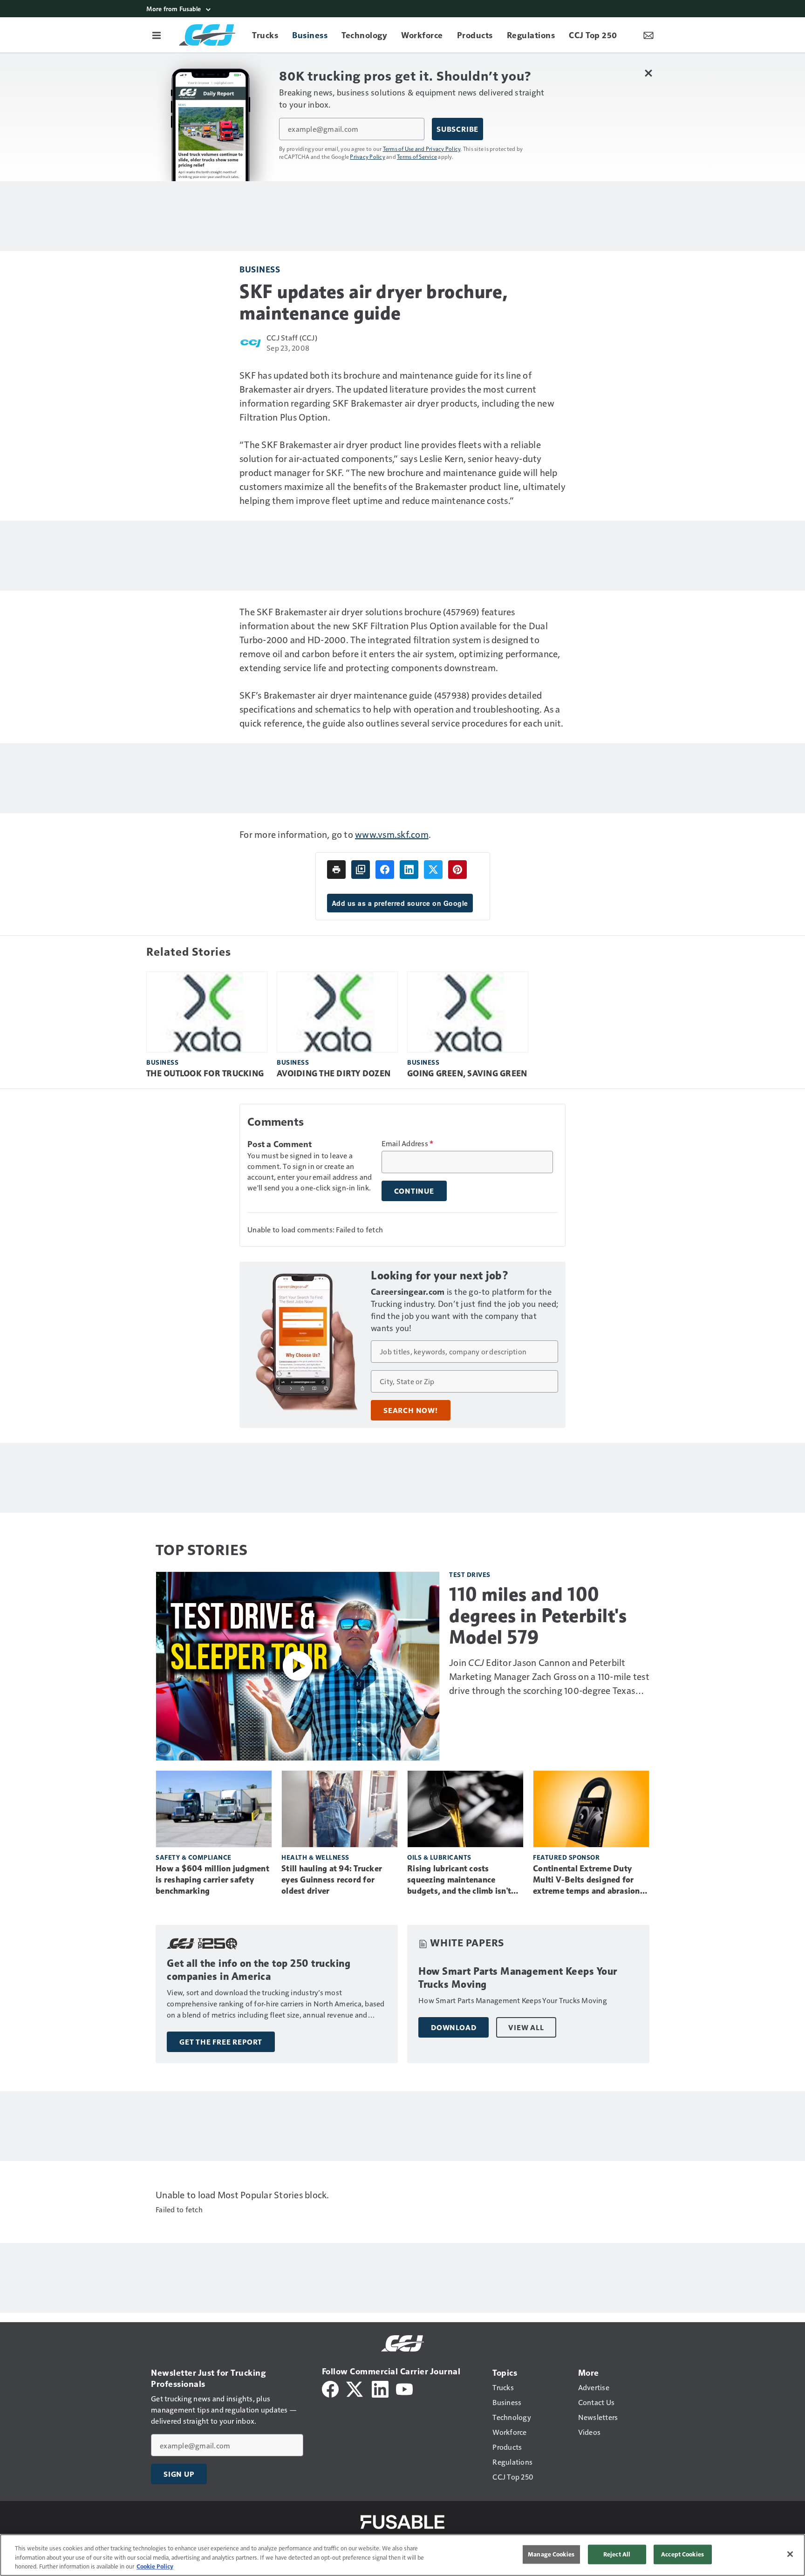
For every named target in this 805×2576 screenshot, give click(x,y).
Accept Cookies (682, 2554)
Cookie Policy (155, 2566)
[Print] (336, 870)
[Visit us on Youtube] (404, 2388)
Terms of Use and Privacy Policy (422, 149)
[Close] (790, 2554)
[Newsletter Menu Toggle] (648, 35)
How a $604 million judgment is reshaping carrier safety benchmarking (212, 1880)
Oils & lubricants (439, 1857)
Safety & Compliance (194, 1857)
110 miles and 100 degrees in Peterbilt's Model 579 (538, 1616)
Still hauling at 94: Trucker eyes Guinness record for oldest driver (332, 1880)
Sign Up (179, 2474)
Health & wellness (315, 1857)
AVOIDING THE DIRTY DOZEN (334, 1074)
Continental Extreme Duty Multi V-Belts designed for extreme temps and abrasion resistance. (587, 1880)
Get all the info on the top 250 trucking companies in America (259, 1970)
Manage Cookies (551, 2554)
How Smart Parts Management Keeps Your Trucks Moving (518, 1978)
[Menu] (157, 35)
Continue (414, 1191)
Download (454, 2027)
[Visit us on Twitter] (355, 2388)
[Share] (385, 870)
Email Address (408, 1143)
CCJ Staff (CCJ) (292, 337)
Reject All (617, 2554)
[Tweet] (433, 870)
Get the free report (221, 2042)
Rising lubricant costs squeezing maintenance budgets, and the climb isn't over (459, 1880)
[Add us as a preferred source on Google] (361, 870)
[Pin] (457, 870)
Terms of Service (417, 156)
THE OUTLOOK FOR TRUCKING (205, 1074)
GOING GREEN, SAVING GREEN (467, 1074)
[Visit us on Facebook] (330, 2388)
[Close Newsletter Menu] (648, 73)
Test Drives (470, 1574)
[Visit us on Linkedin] (380, 2388)
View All (526, 2027)
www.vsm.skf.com (392, 834)
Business (260, 269)
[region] (402, 2555)
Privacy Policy (368, 156)
